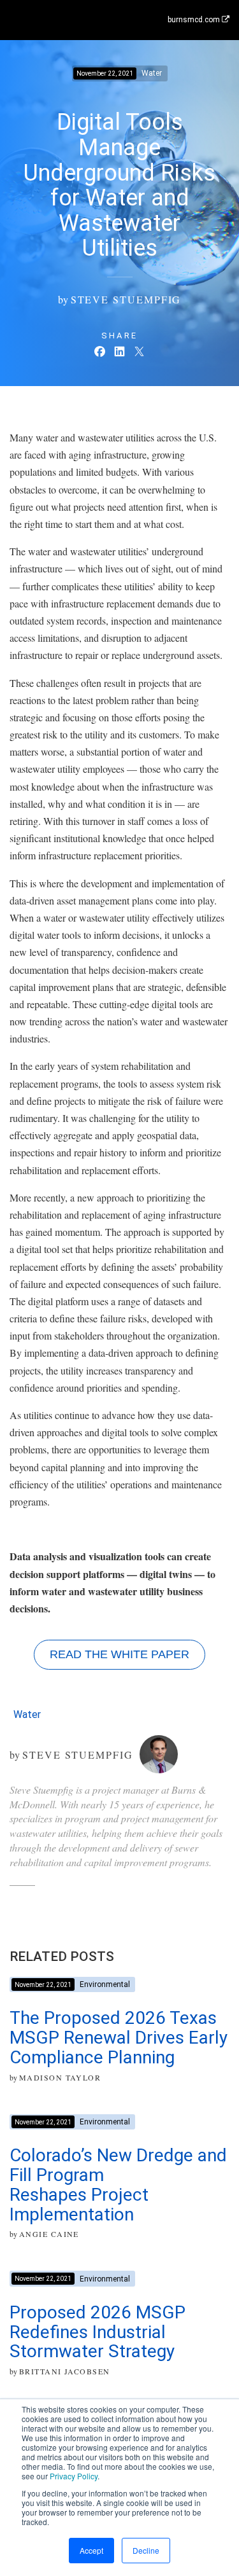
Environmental (105, 1984)
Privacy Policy (74, 2476)
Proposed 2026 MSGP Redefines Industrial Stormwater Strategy (98, 2332)
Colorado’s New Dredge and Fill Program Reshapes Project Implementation (118, 2185)
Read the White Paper (119, 1654)
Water (27, 1714)
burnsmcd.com (195, 20)
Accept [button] (91, 2550)
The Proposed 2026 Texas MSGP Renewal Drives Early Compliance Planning (119, 2038)
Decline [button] (146, 2550)
